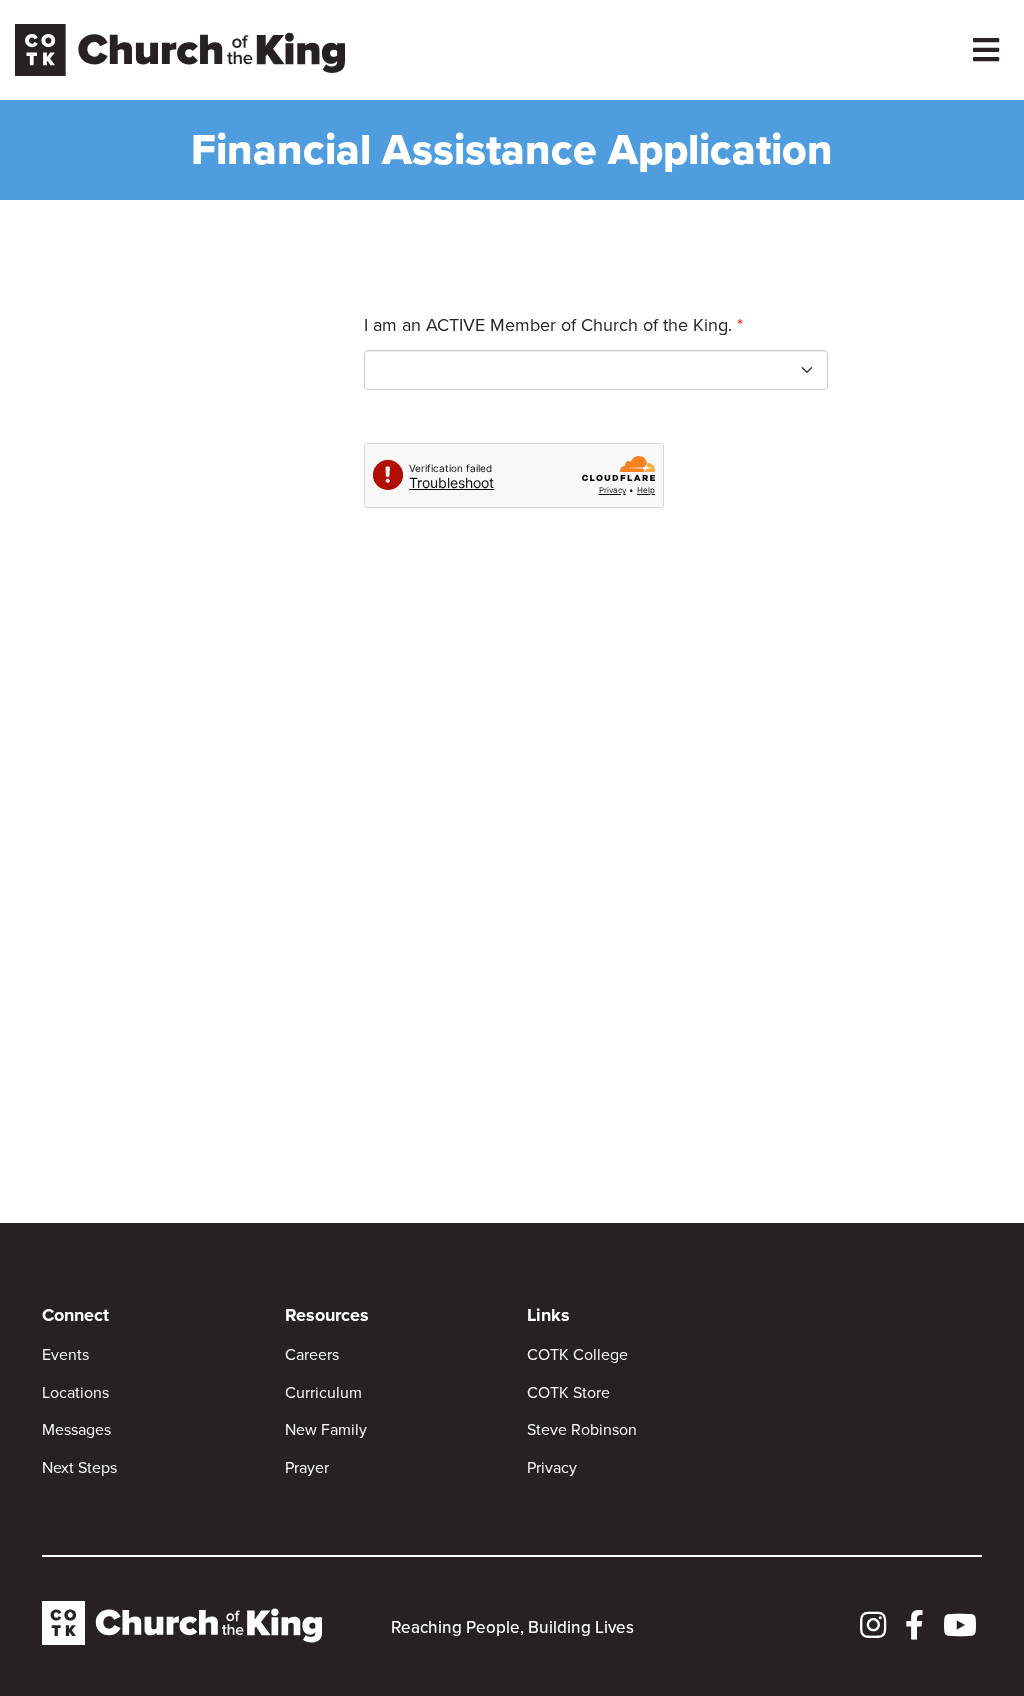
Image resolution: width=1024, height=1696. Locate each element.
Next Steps (79, 1467)
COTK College (577, 1354)
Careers (312, 1354)
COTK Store (568, 1392)
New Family (326, 1429)
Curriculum (323, 1392)
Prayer (307, 1467)
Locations (75, 1392)
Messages (76, 1429)
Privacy (552, 1467)
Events (65, 1354)
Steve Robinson (582, 1429)
